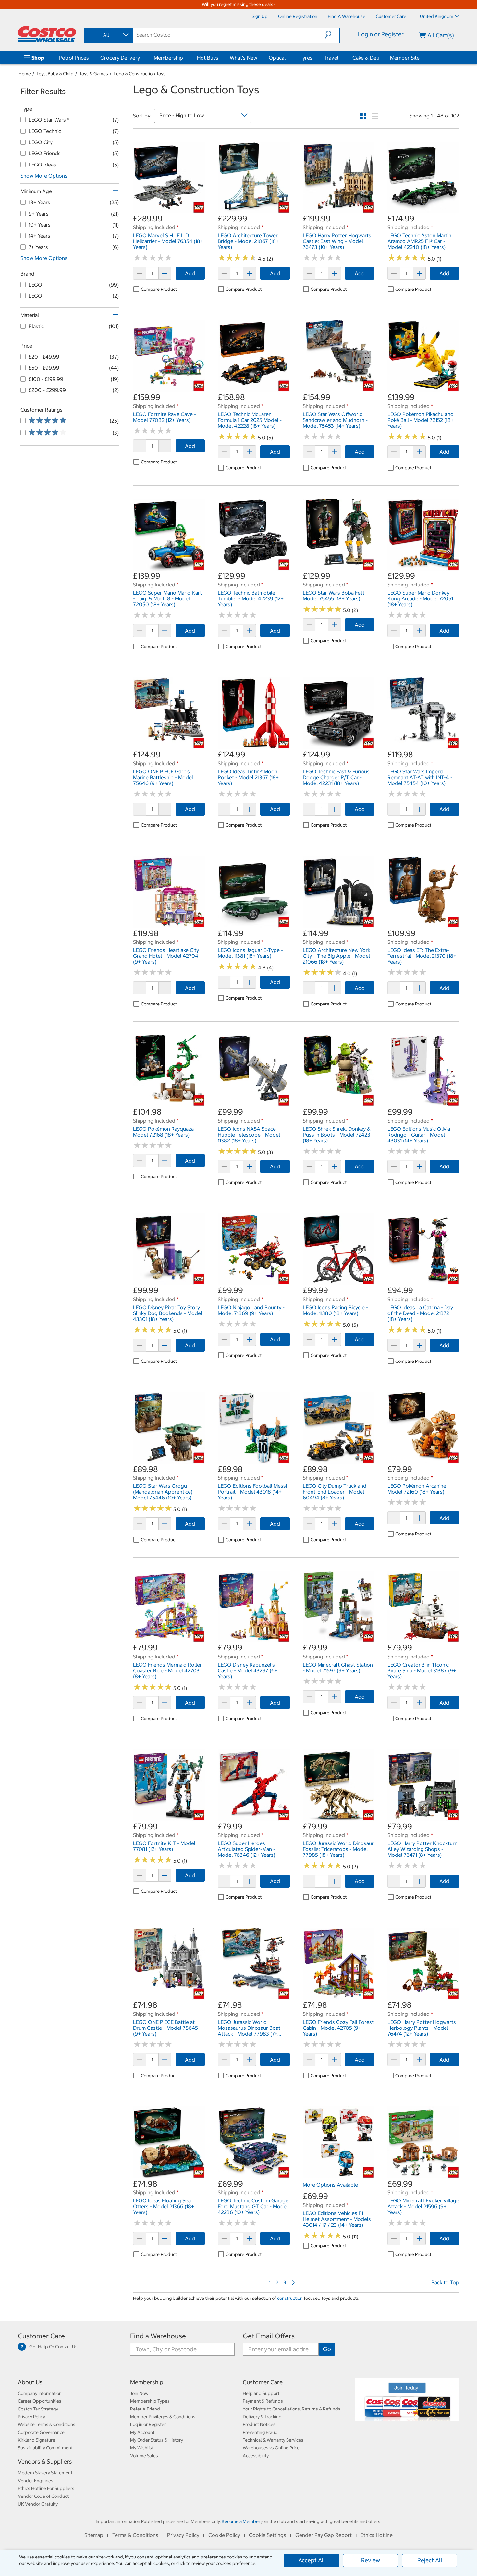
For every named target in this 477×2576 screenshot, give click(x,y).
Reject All (430, 2560)
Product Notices (259, 2424)
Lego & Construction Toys (140, 74)
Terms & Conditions (135, 2535)
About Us (30, 2382)
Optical (277, 58)
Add (190, 273)
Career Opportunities (40, 2401)
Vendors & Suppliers (45, 2462)
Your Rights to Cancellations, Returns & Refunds (292, 2409)
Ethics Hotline (377, 2535)
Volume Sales (144, 2456)
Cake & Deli (366, 58)
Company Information (40, 2393)
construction (290, 2298)
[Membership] (184, 58)
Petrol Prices (74, 58)
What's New (244, 58)
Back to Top (445, 2282)
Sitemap (94, 2535)
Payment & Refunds (263, 2401)
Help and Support (261, 2393)
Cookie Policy (224, 2535)
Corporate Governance (41, 2432)
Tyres (306, 58)
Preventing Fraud (260, 2432)
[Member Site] (421, 58)
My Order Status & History (157, 2440)
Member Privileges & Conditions (163, 2417)
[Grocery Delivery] (141, 58)
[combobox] (108, 35)
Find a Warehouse (158, 2336)
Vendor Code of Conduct (43, 2496)
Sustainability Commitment (45, 2448)
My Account (142, 2432)
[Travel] (340, 58)
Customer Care (41, 2336)
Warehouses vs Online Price (271, 2448)
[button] (332, 35)
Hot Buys (208, 58)
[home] (47, 34)
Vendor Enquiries (36, 2481)
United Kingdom (437, 16)
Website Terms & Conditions (47, 2424)
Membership (168, 58)
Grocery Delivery (120, 58)
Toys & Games (94, 74)
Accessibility (256, 2456)
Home (25, 74)
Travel (331, 58)
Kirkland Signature (37, 2440)
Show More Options (44, 176)
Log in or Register (148, 2424)
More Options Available (330, 2185)
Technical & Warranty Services (273, 2440)
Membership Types (150, 2401)
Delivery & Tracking (262, 2417)
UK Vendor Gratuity (38, 2504)
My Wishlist (142, 2448)
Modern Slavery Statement (45, 2473)
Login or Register (381, 34)
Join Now (139, 2393)
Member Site (405, 58)
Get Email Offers (269, 2336)
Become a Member (241, 2521)
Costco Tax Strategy (38, 2409)
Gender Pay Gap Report (324, 2535)
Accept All (312, 2560)
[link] (169, 210)
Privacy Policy (31, 2417)
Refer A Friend (145, 2409)
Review (371, 2560)
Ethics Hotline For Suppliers (46, 2488)
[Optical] (287, 58)
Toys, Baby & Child (55, 74)
